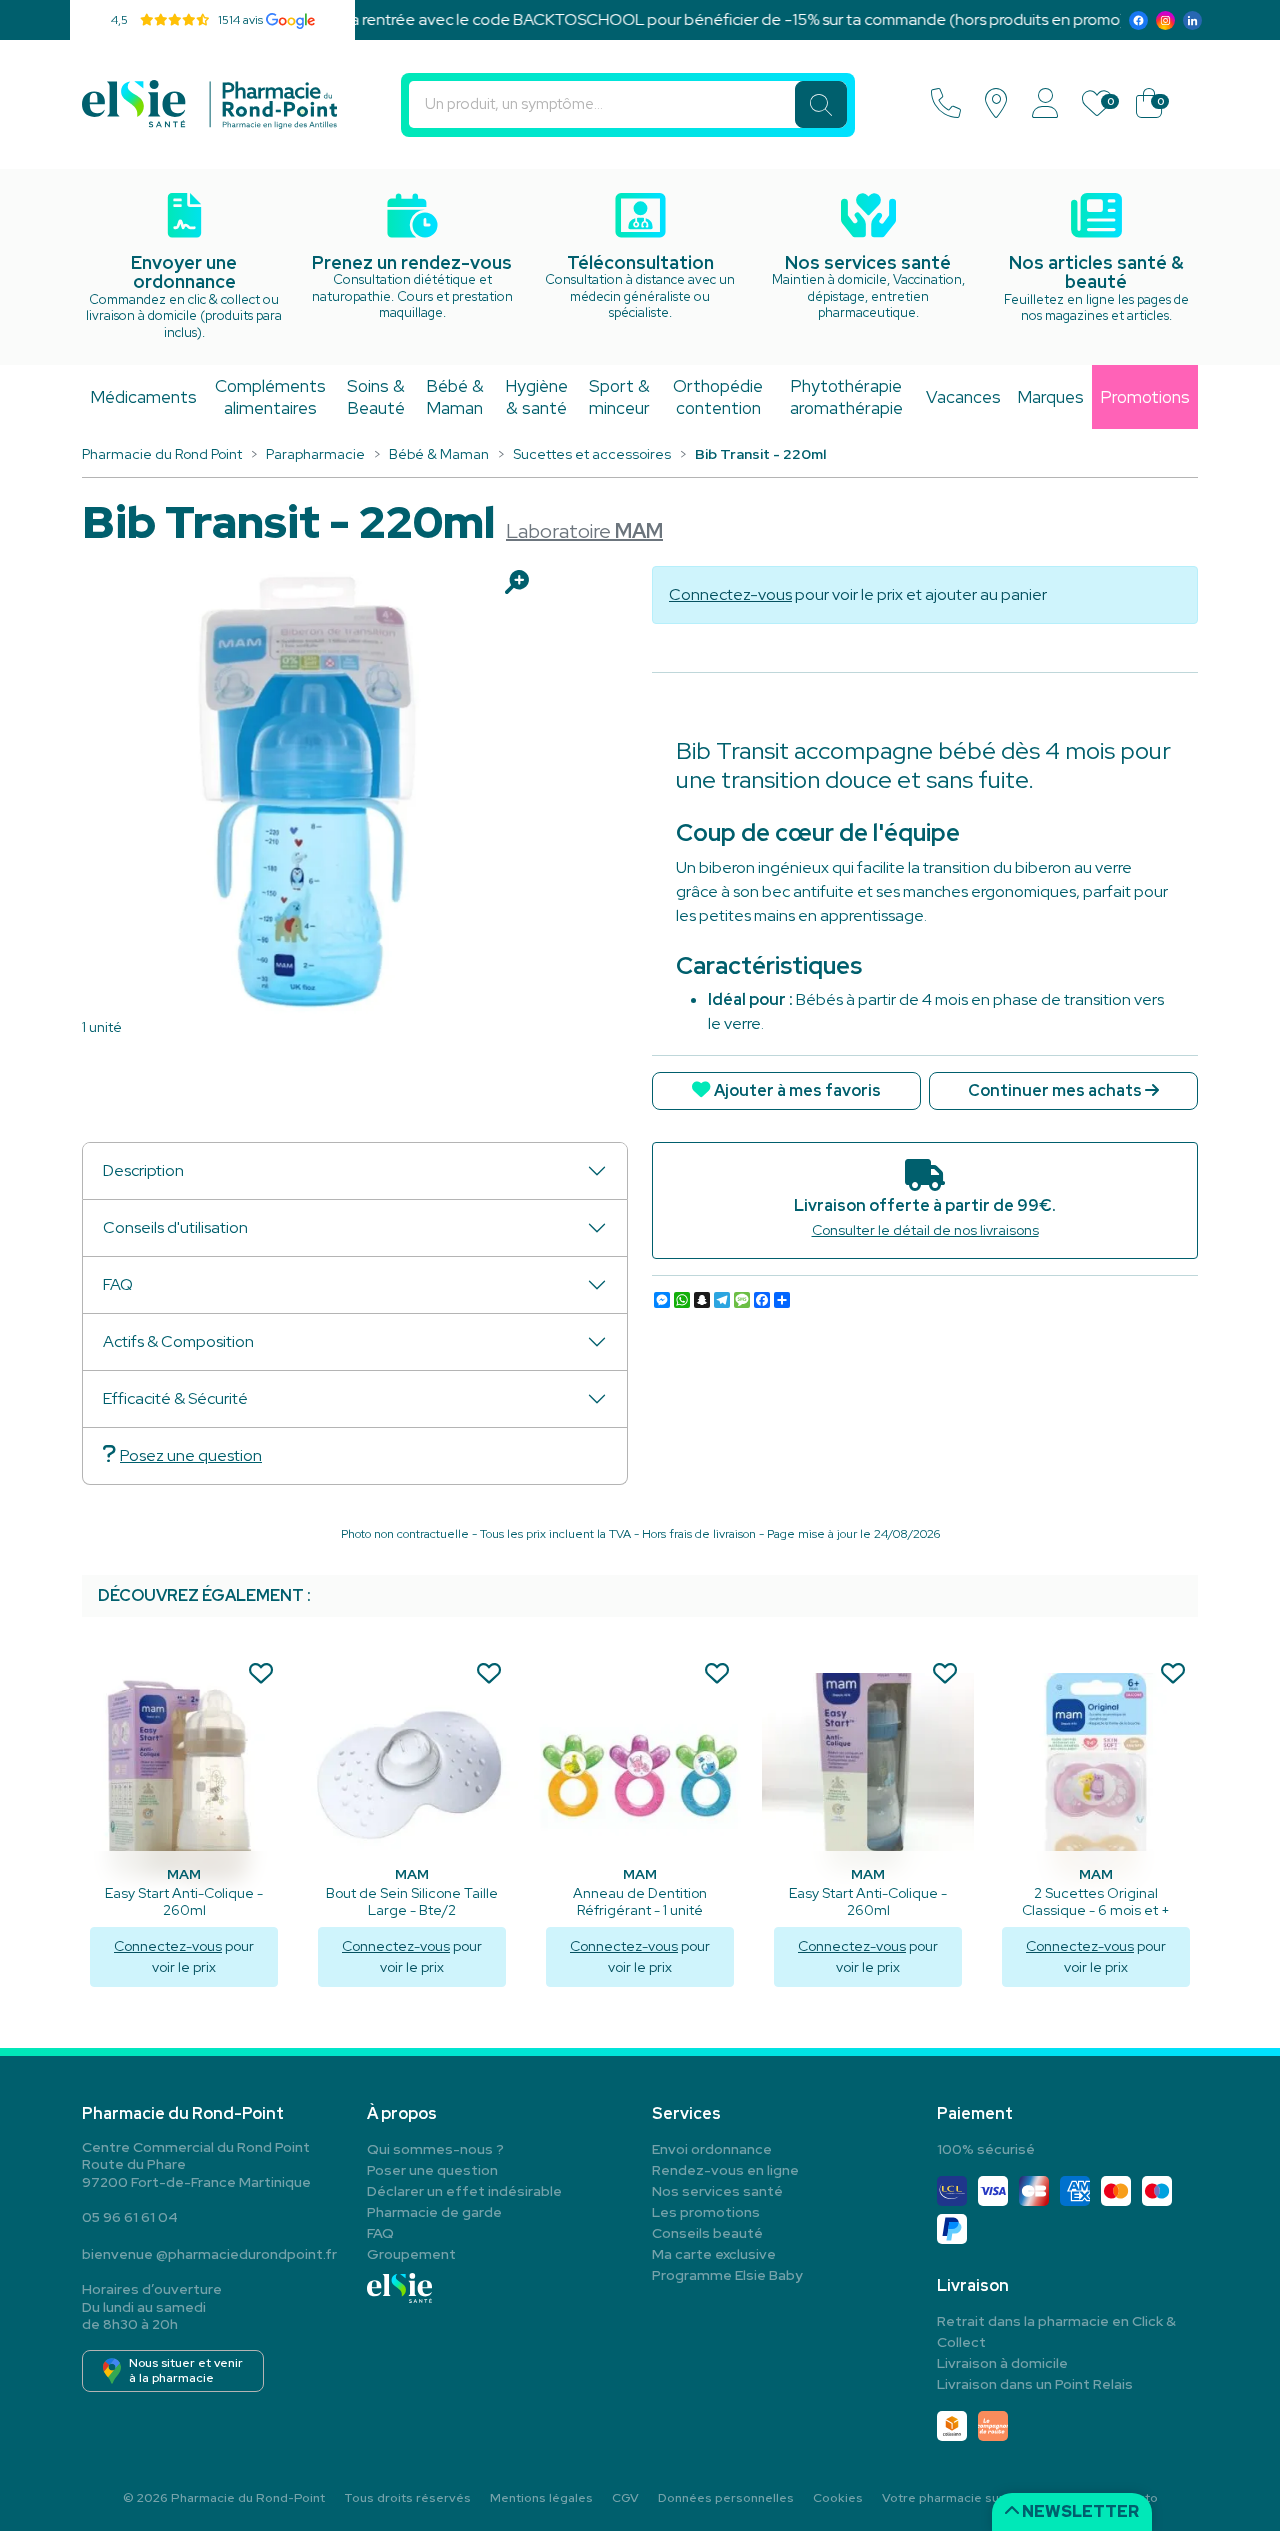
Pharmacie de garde (434, 2212)
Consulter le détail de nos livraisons (925, 1230)
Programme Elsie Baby (727, 2275)
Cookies (838, 2498)
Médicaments (143, 397)
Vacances (963, 397)
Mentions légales (541, 2498)
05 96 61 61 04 (130, 2217)
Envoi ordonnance (712, 2149)
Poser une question (432, 2170)
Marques (1050, 397)
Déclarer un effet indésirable (464, 2191)
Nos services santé (717, 2191)
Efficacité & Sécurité (175, 1398)
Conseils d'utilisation (175, 1227)
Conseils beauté (707, 2233)
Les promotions (706, 2212)
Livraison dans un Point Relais (1035, 2384)
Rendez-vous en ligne (725, 2170)
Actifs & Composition (178, 1341)
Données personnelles (726, 2498)
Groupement (411, 2254)
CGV (625, 2498)
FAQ (118, 1284)
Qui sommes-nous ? (435, 2149)
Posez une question (191, 1455)
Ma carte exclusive (714, 2254)
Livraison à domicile (1002, 2363)
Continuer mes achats (1056, 1090)
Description (143, 1170)
